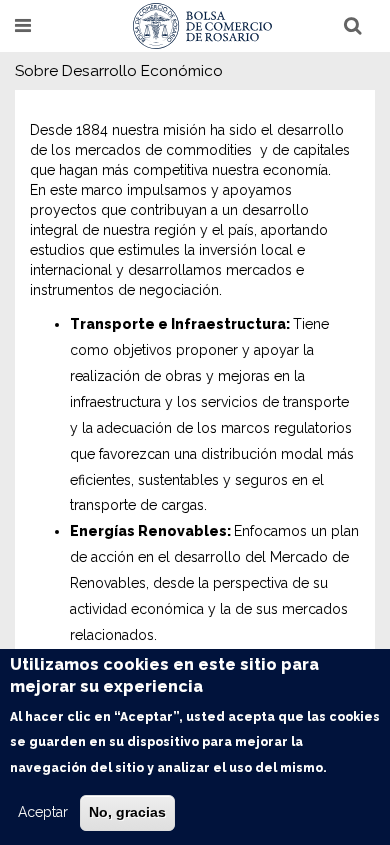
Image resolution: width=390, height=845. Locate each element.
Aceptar (43, 812)
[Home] (203, 26)
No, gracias (127, 812)
